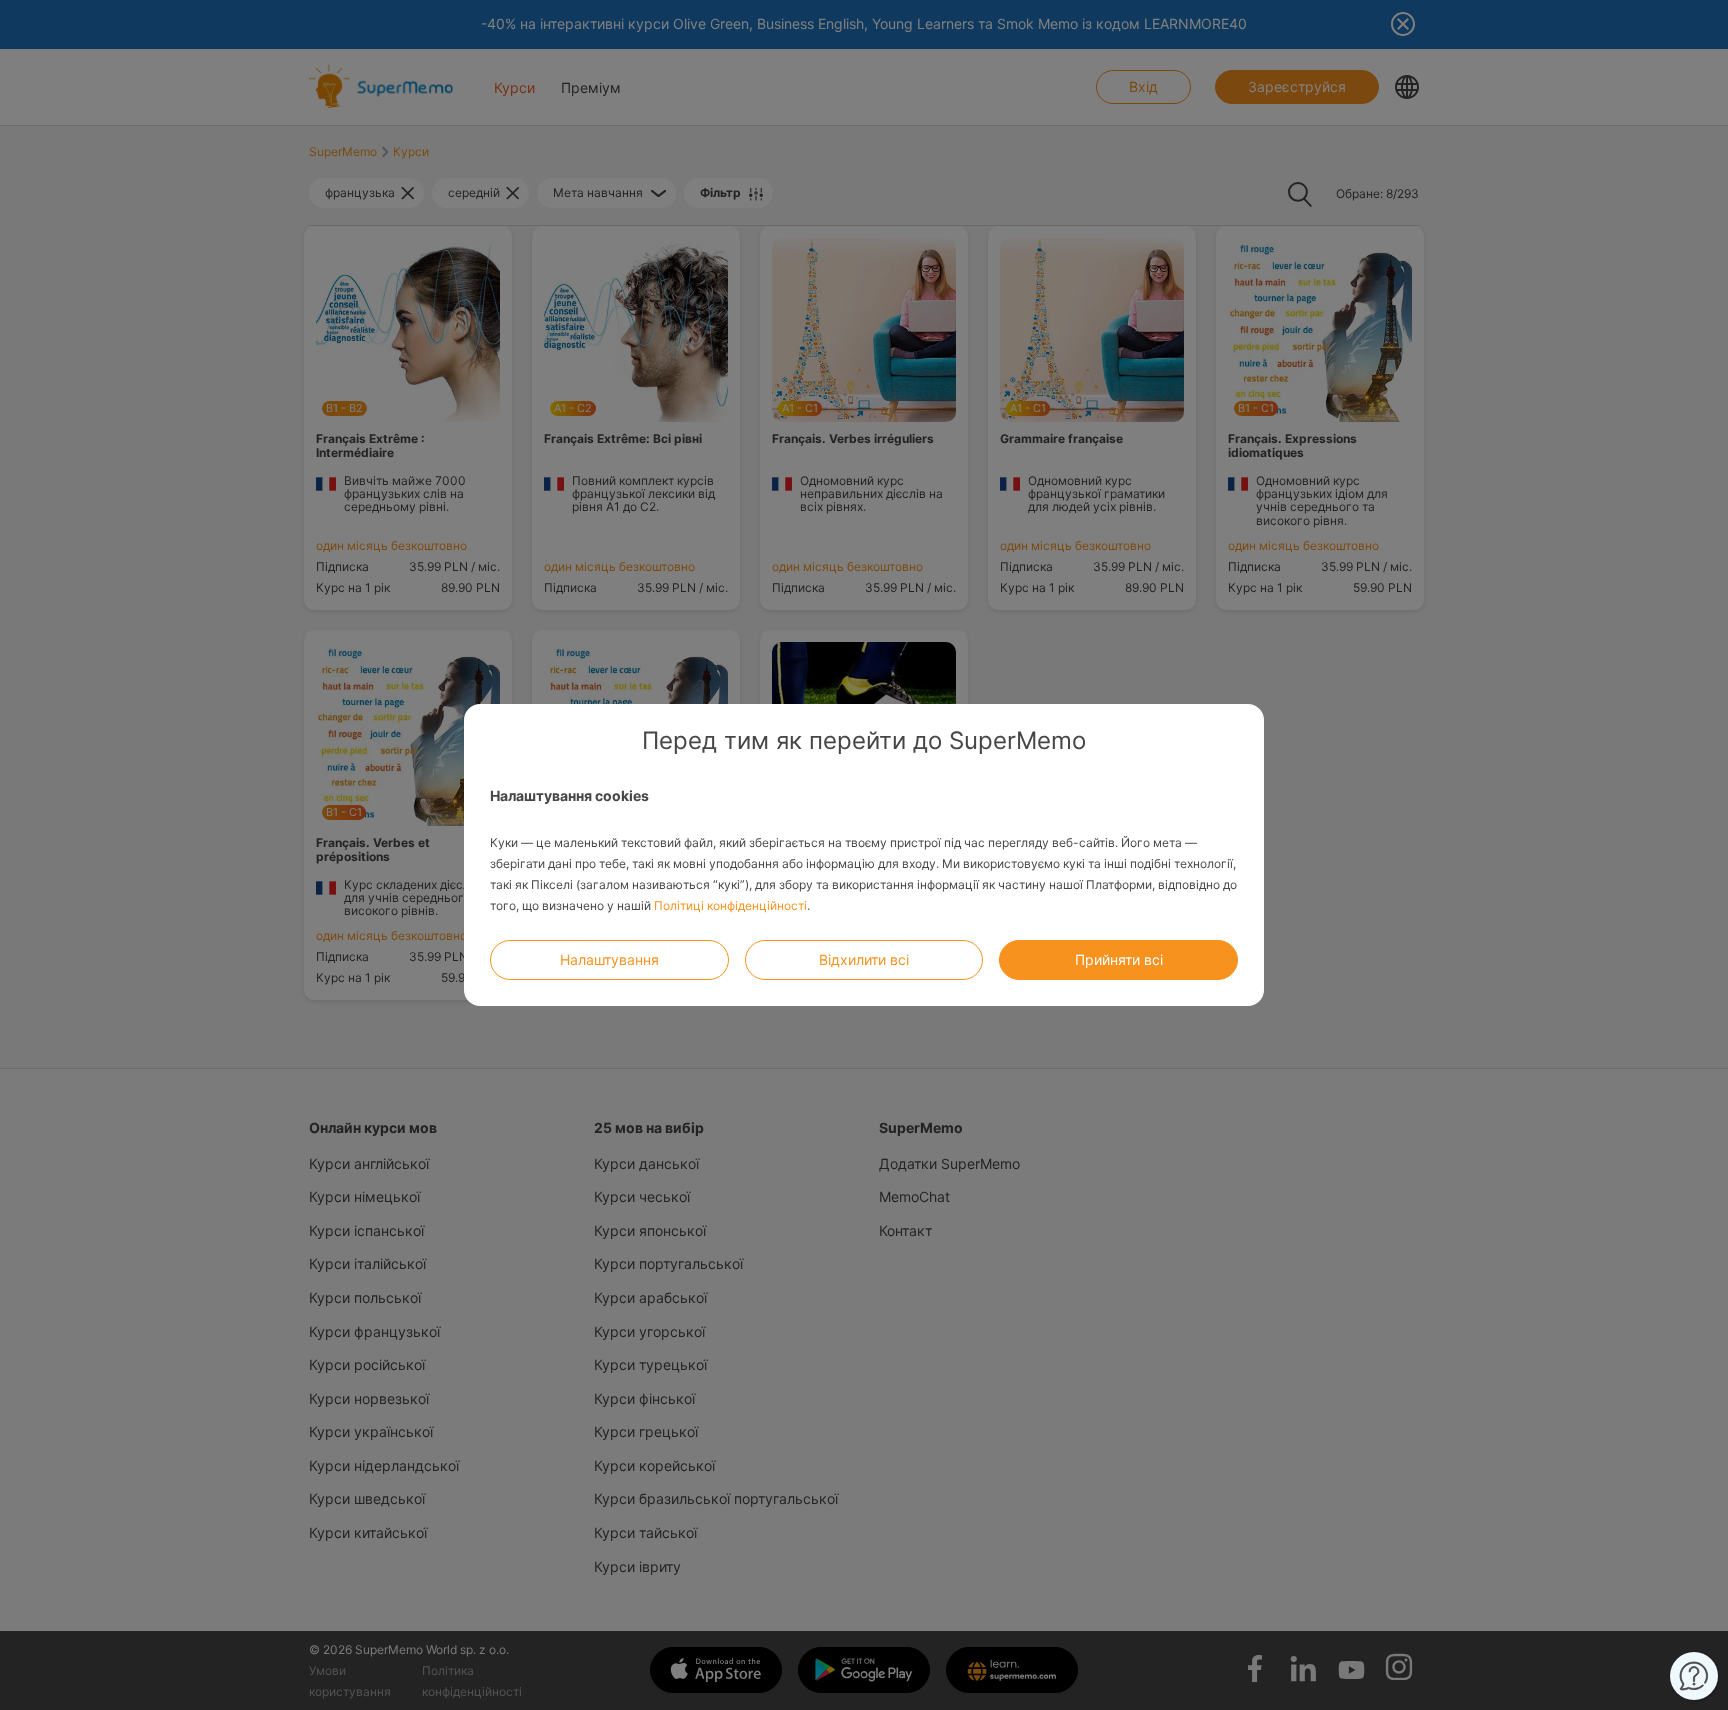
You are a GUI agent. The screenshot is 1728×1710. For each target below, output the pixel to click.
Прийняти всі (1119, 959)
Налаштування (609, 959)
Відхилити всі (864, 959)
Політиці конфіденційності (730, 905)
